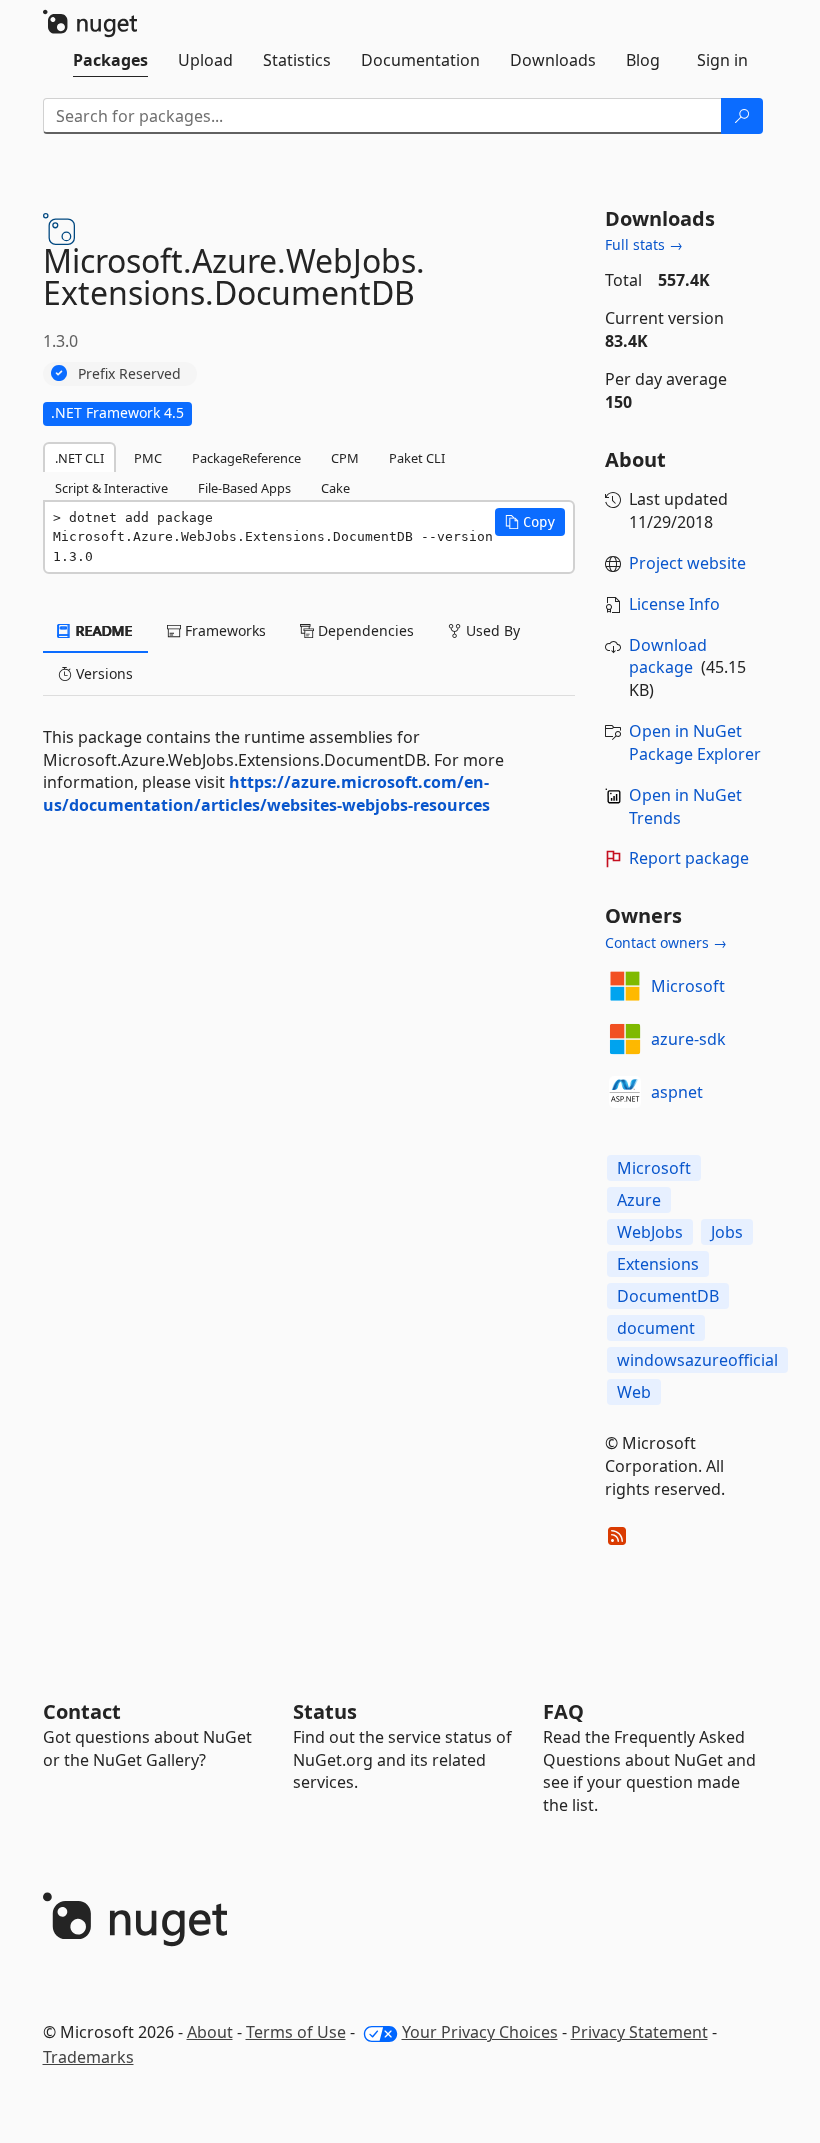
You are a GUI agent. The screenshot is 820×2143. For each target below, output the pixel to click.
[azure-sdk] (625, 1039)
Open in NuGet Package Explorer (695, 742)
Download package (668, 656)
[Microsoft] (625, 986)
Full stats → (644, 244)
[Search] (742, 116)
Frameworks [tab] (223, 630)
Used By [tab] (491, 630)
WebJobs (650, 1232)
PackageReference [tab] (246, 458)
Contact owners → (666, 942)
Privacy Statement (639, 2032)
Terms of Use (296, 2032)
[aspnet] (625, 1092)
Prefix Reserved (129, 373)
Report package (689, 858)
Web (634, 1392)
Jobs (727, 1232)
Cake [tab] (335, 488)
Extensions (658, 1264)
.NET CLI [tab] (79, 458)
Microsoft (688, 986)
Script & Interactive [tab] (111, 488)
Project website (687, 563)
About (210, 2032)
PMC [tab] (148, 458)
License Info (674, 604)
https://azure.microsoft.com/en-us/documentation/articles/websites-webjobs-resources (266, 793)
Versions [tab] (102, 673)
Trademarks (88, 2057)
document (656, 1328)
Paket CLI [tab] (417, 458)
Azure (639, 1200)
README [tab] (102, 630)
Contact (82, 1711)
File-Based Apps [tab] (244, 488)
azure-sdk (688, 1039)
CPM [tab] (345, 458)
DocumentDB (668, 1296)
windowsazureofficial (697, 1360)
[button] (530, 522)
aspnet (677, 1092)
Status (325, 1711)
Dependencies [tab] (364, 630)
